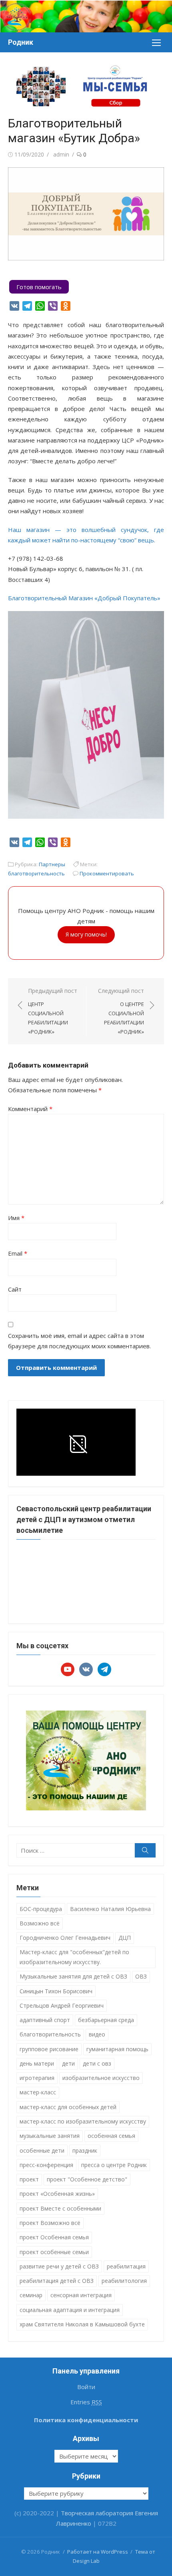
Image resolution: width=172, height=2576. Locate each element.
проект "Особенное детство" (87, 2179)
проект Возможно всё (50, 2223)
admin (61, 154)
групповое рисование (49, 2049)
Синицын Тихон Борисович (56, 1991)
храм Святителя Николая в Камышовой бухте (82, 2324)
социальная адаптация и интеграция (70, 2310)
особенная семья (111, 2136)
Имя (16, 1218)
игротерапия (37, 2078)
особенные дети (42, 2150)
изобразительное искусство (101, 2078)
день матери (37, 2063)
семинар (31, 2295)
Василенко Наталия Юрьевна (110, 1909)
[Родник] (86, 16)
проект (29, 2179)
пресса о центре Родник (114, 2165)
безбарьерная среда (106, 2020)
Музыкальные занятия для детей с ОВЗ (73, 1976)
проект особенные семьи (54, 2252)
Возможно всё (40, 1923)
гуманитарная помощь (117, 2049)
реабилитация (126, 2266)
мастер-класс (38, 2092)
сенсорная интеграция (81, 2295)
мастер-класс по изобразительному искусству (83, 2121)
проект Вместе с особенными (60, 2208)
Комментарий (30, 1109)
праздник (85, 2150)
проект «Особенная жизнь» (57, 2194)
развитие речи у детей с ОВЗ (59, 2266)
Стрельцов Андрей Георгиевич (62, 2005)
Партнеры (52, 864)
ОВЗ (141, 1976)
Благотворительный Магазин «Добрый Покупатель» (84, 598)
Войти (86, 2387)
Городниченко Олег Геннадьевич (65, 1938)
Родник (21, 42)
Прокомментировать (107, 873)
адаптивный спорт (45, 2020)
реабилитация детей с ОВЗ (57, 2281)
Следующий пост (121, 1011)
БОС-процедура (41, 1909)
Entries (86, 2402)
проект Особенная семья (54, 2237)
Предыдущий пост (53, 1011)
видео (97, 2034)
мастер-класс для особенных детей (68, 2107)
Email (18, 1253)
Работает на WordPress (98, 2552)
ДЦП (125, 1938)
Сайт (15, 1289)
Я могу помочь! (86, 934)
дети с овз (97, 2063)
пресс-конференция (46, 2165)
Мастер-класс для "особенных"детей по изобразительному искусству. (74, 1957)
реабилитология (124, 2281)
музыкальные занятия (50, 2136)
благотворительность (36, 873)
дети (68, 2063)
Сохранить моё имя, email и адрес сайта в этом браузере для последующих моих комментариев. (79, 1341)
